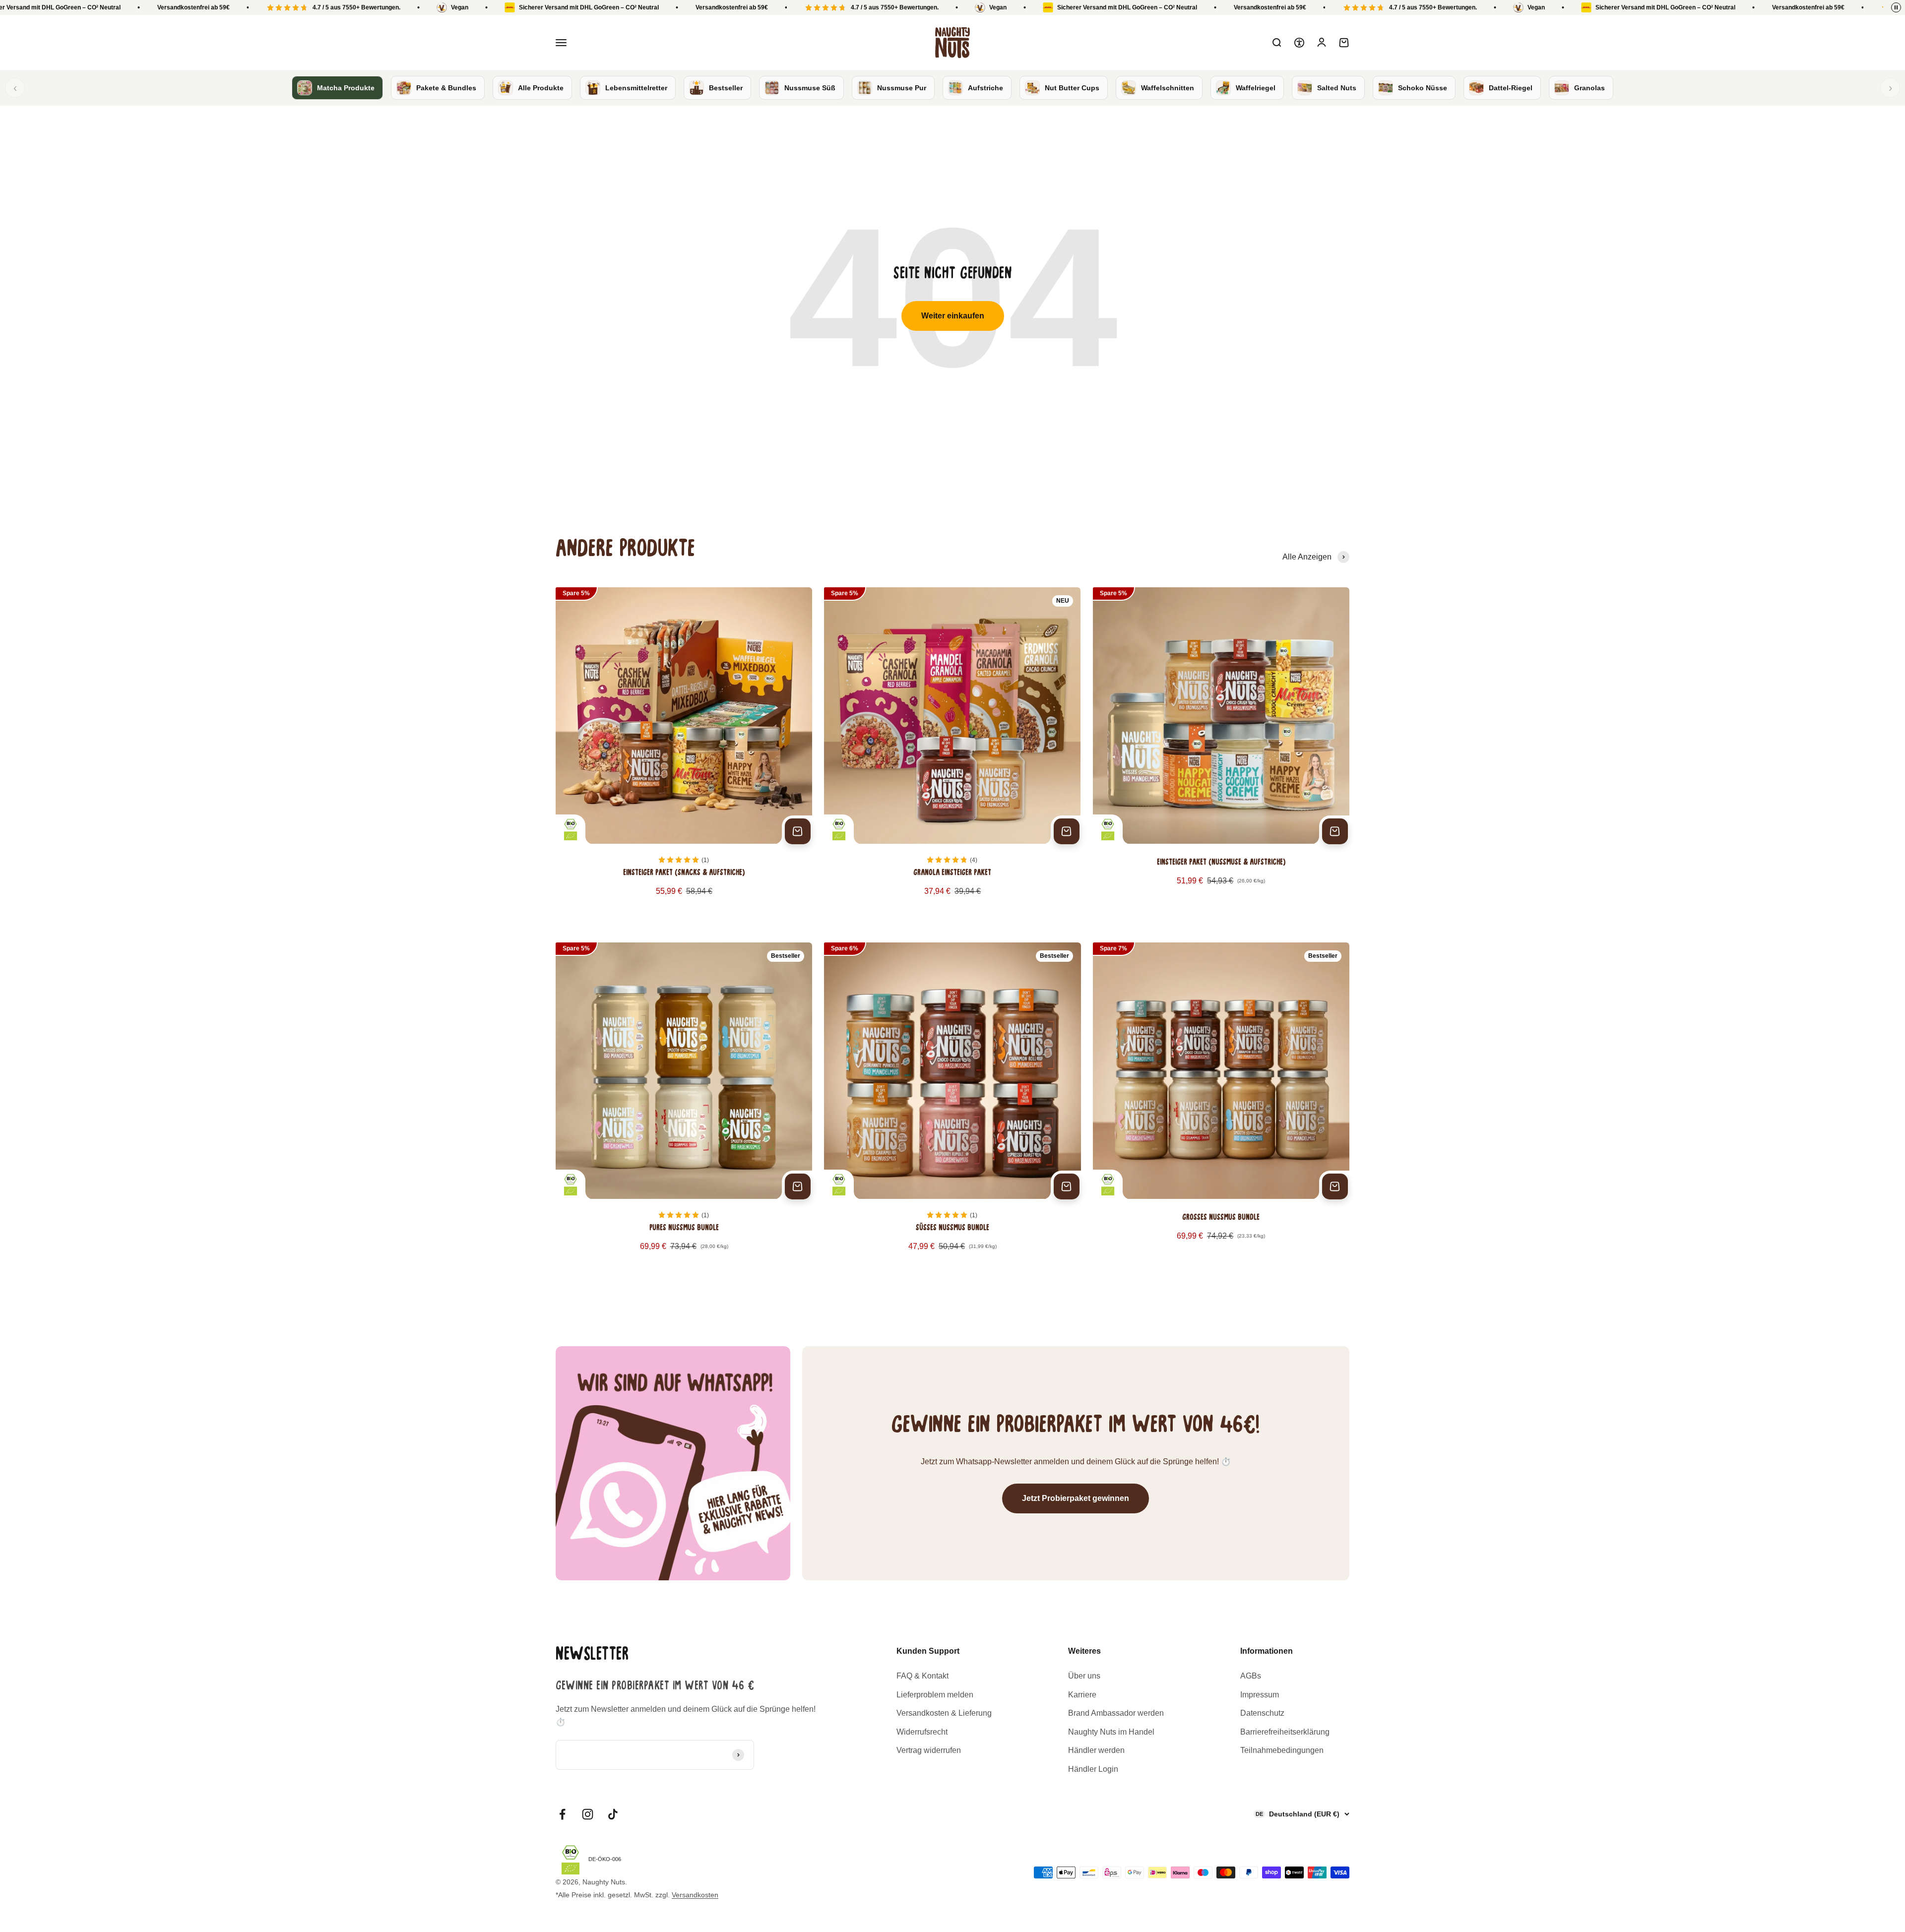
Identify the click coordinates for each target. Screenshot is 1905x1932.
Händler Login (1093, 1769)
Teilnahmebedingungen (1282, 1750)
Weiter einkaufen (953, 316)
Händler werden (1096, 1750)
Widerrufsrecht (922, 1732)
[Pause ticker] (1896, 7)
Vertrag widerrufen (929, 1750)
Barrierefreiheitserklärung (1285, 1732)
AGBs (1251, 1676)
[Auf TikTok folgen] (613, 1814)
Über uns (1084, 1676)
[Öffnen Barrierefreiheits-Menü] (1299, 43)
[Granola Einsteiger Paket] (952, 753)
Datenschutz (1262, 1713)
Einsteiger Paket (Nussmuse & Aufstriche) (1221, 863)
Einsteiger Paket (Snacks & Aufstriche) (684, 873)
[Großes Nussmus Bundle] (1221, 1108)
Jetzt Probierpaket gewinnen (1076, 1498)
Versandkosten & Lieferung (944, 1713)
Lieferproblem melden (935, 1695)
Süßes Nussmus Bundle (952, 1228)
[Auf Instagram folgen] (588, 1814)
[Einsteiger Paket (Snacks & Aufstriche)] (684, 753)
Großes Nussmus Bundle (1221, 1218)
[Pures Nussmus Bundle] (684, 1108)
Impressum (1260, 1695)
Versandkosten (695, 1895)
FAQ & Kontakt (922, 1676)
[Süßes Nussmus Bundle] (952, 1108)
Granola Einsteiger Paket (952, 873)
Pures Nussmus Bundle (684, 1228)
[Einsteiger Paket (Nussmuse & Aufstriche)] (1221, 753)
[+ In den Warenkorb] (798, 831)
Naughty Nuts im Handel (1111, 1732)
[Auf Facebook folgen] (562, 1814)
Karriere (1082, 1695)
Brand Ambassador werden (1116, 1713)
